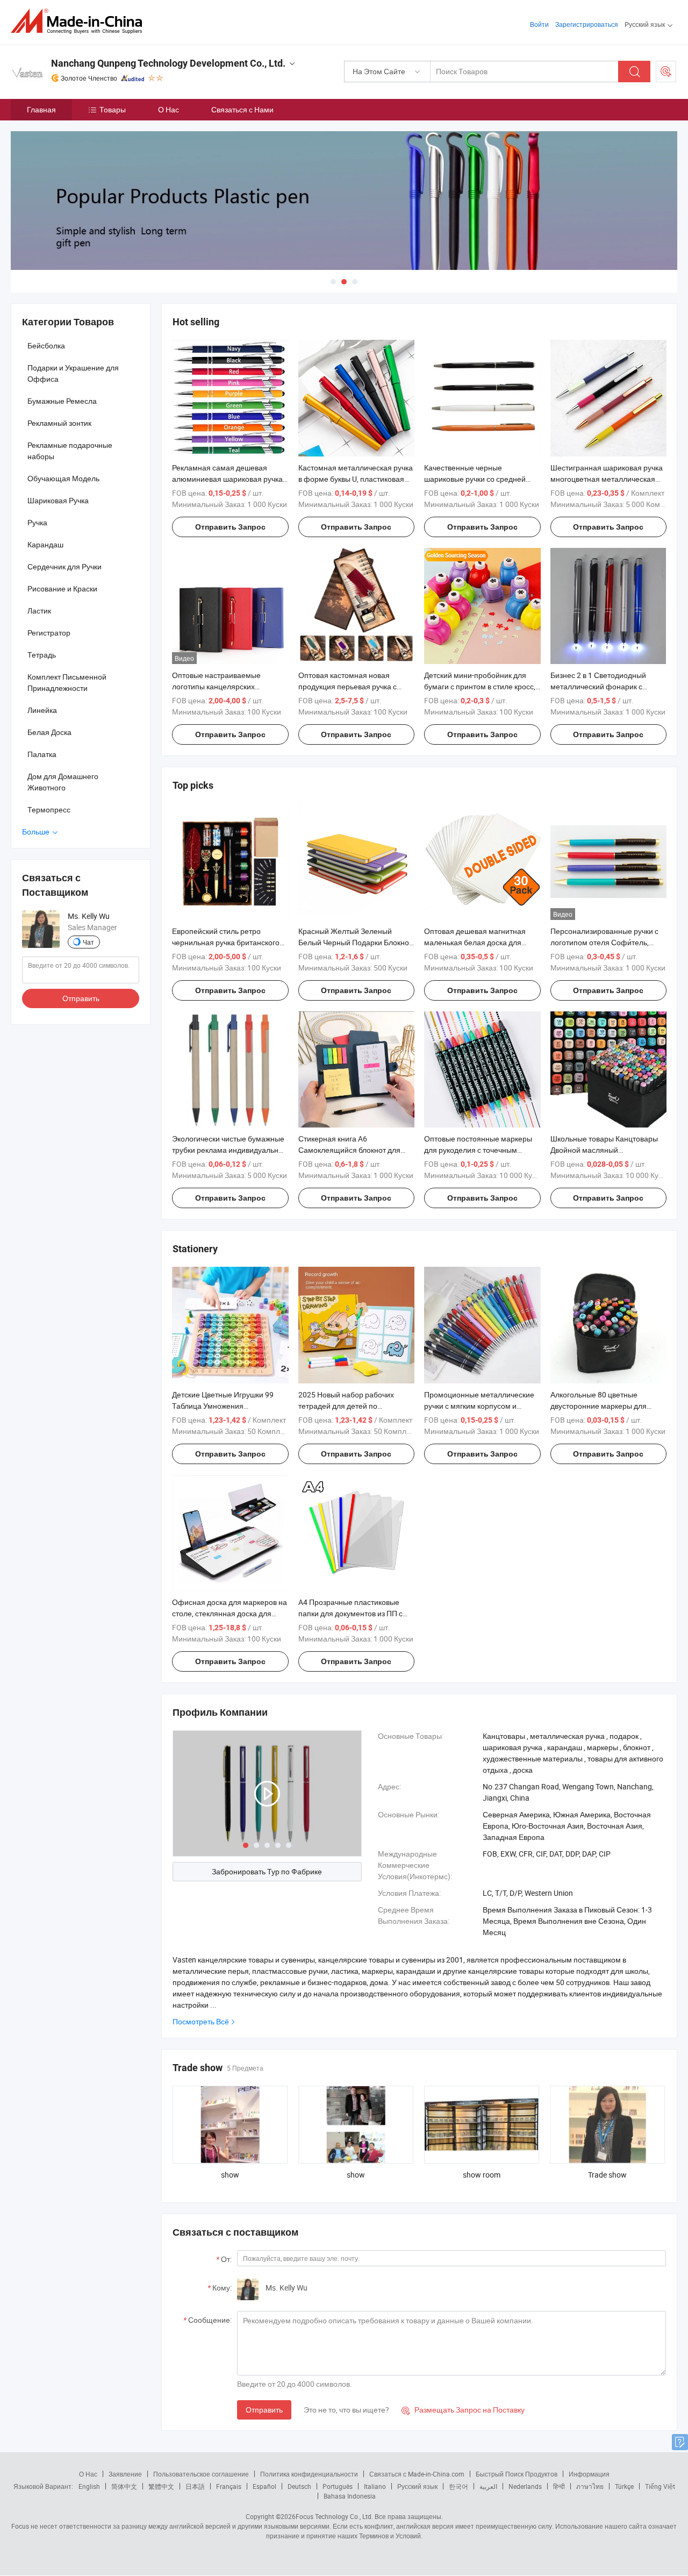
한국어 (458, 2486)
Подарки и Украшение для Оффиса (73, 373)
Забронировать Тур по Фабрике (267, 1871)
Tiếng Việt (660, 2486)
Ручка (37, 522)
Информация (589, 2474)
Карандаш (45, 544)
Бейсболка (46, 345)
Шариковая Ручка (58, 500)
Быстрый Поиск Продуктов (517, 2474)
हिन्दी (559, 2486)
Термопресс (49, 809)
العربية (488, 2486)
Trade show (607, 2175)
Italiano (375, 2486)
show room (482, 2175)
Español (264, 2486)
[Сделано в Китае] (80, 21)
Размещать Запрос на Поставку (463, 2410)
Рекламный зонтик (59, 423)
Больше (37, 832)
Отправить (264, 2410)
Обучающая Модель (63, 478)
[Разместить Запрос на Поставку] (666, 72)
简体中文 (124, 2486)
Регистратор (49, 633)
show (230, 2175)
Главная (41, 109)
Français (229, 2486)
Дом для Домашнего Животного (63, 782)
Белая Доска (49, 732)
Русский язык (417, 2486)
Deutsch (299, 2486)
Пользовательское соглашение (201, 2474)
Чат (88, 942)
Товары (113, 109)
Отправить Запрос (230, 527)
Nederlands (525, 2486)
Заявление (125, 2474)
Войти (539, 24)
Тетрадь (42, 655)
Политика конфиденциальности (309, 2474)
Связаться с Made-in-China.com (417, 2474)
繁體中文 (161, 2486)
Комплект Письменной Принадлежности (67, 682)
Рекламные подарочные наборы (70, 451)
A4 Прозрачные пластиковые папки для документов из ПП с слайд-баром (350, 1613)
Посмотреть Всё (201, 2021)
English (89, 2486)
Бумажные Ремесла (62, 401)
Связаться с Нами (242, 109)
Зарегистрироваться (587, 24)
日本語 (195, 2486)
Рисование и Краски (62, 588)
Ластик (39, 611)
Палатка (42, 754)
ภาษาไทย (590, 2486)
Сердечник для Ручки (64, 566)
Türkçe (624, 2486)
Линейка (42, 710)
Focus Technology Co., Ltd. (334, 2516)
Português (338, 2486)
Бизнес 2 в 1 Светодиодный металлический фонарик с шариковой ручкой (598, 686)
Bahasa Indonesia (350, 2496)
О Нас (169, 109)
